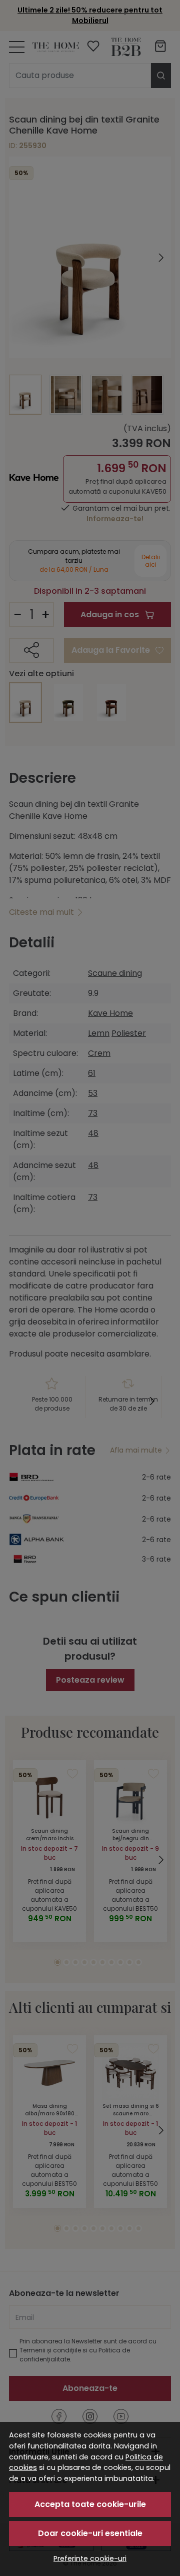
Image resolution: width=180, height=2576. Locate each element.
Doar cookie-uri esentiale (90, 2533)
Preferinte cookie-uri (90, 2558)
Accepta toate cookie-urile (90, 2504)
